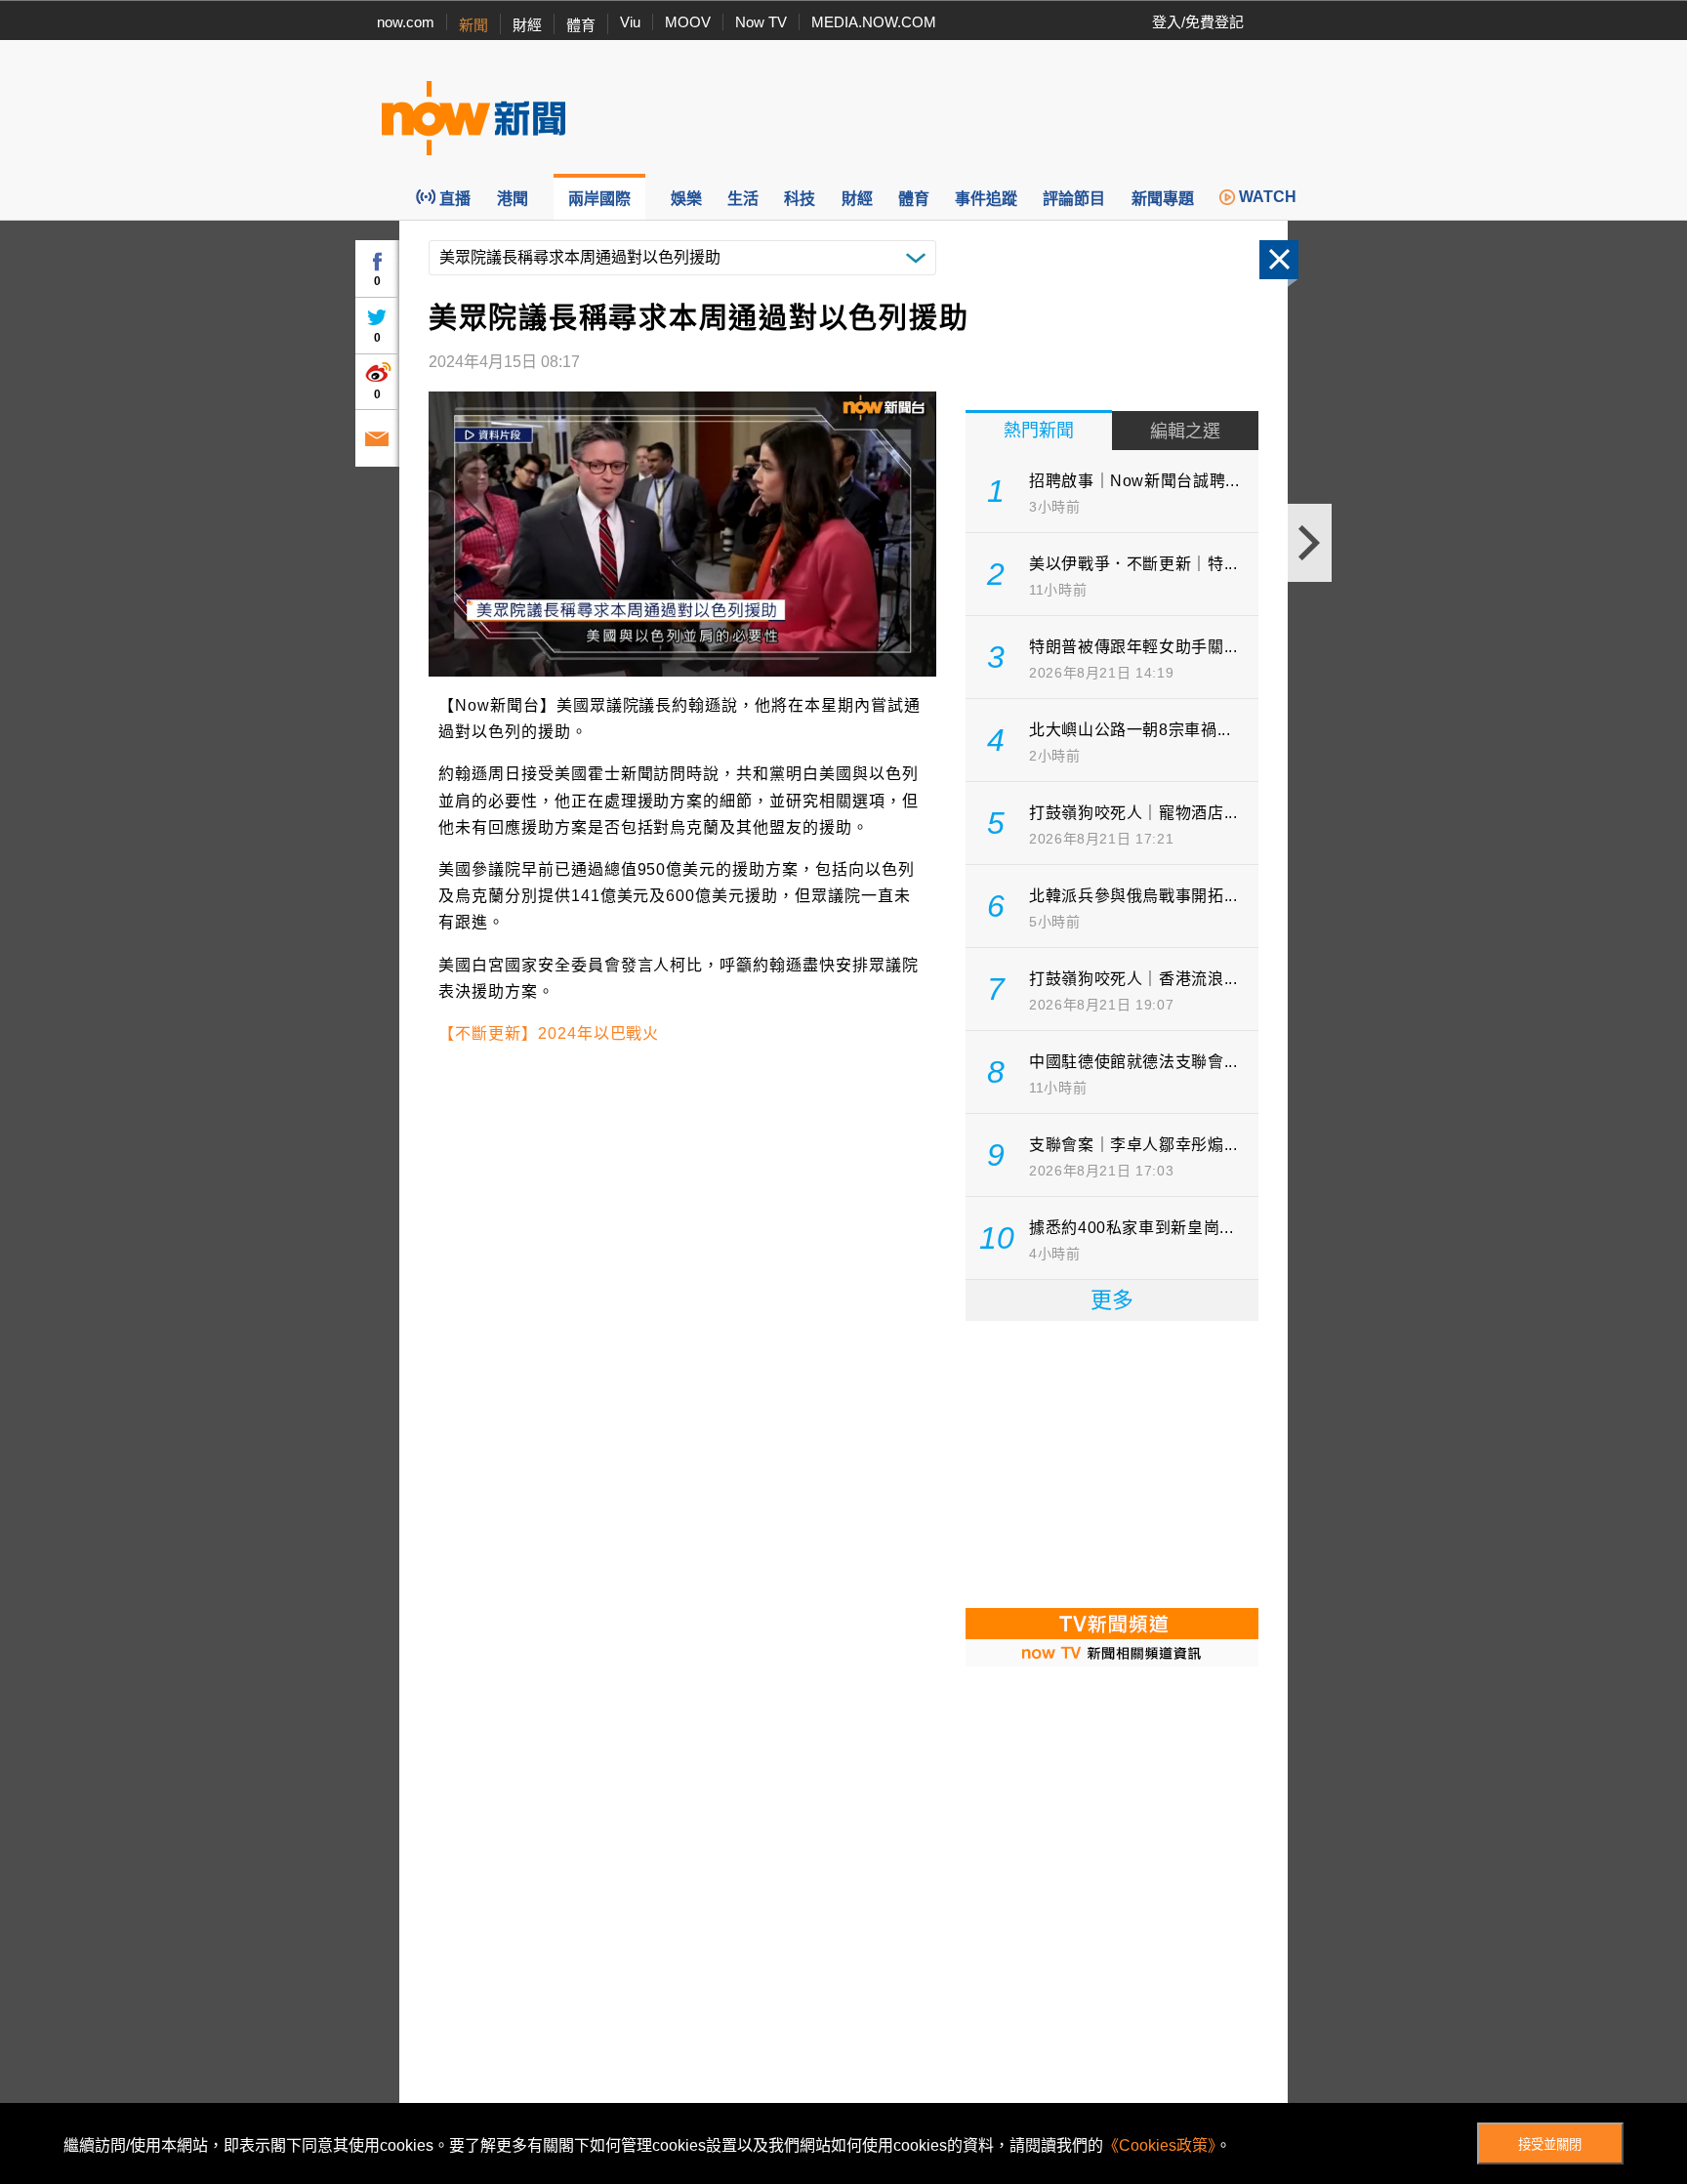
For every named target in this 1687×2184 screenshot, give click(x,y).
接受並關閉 (1550, 2144)
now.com (406, 22)
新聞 (473, 25)
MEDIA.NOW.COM (874, 22)
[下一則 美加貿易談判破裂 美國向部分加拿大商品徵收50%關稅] (1310, 543)
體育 (581, 25)
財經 (527, 25)
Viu (630, 22)
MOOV (688, 22)
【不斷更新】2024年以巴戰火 (549, 1033)
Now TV (761, 22)
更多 (1112, 1300)
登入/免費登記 (1198, 22)
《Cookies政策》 (1159, 2145)
